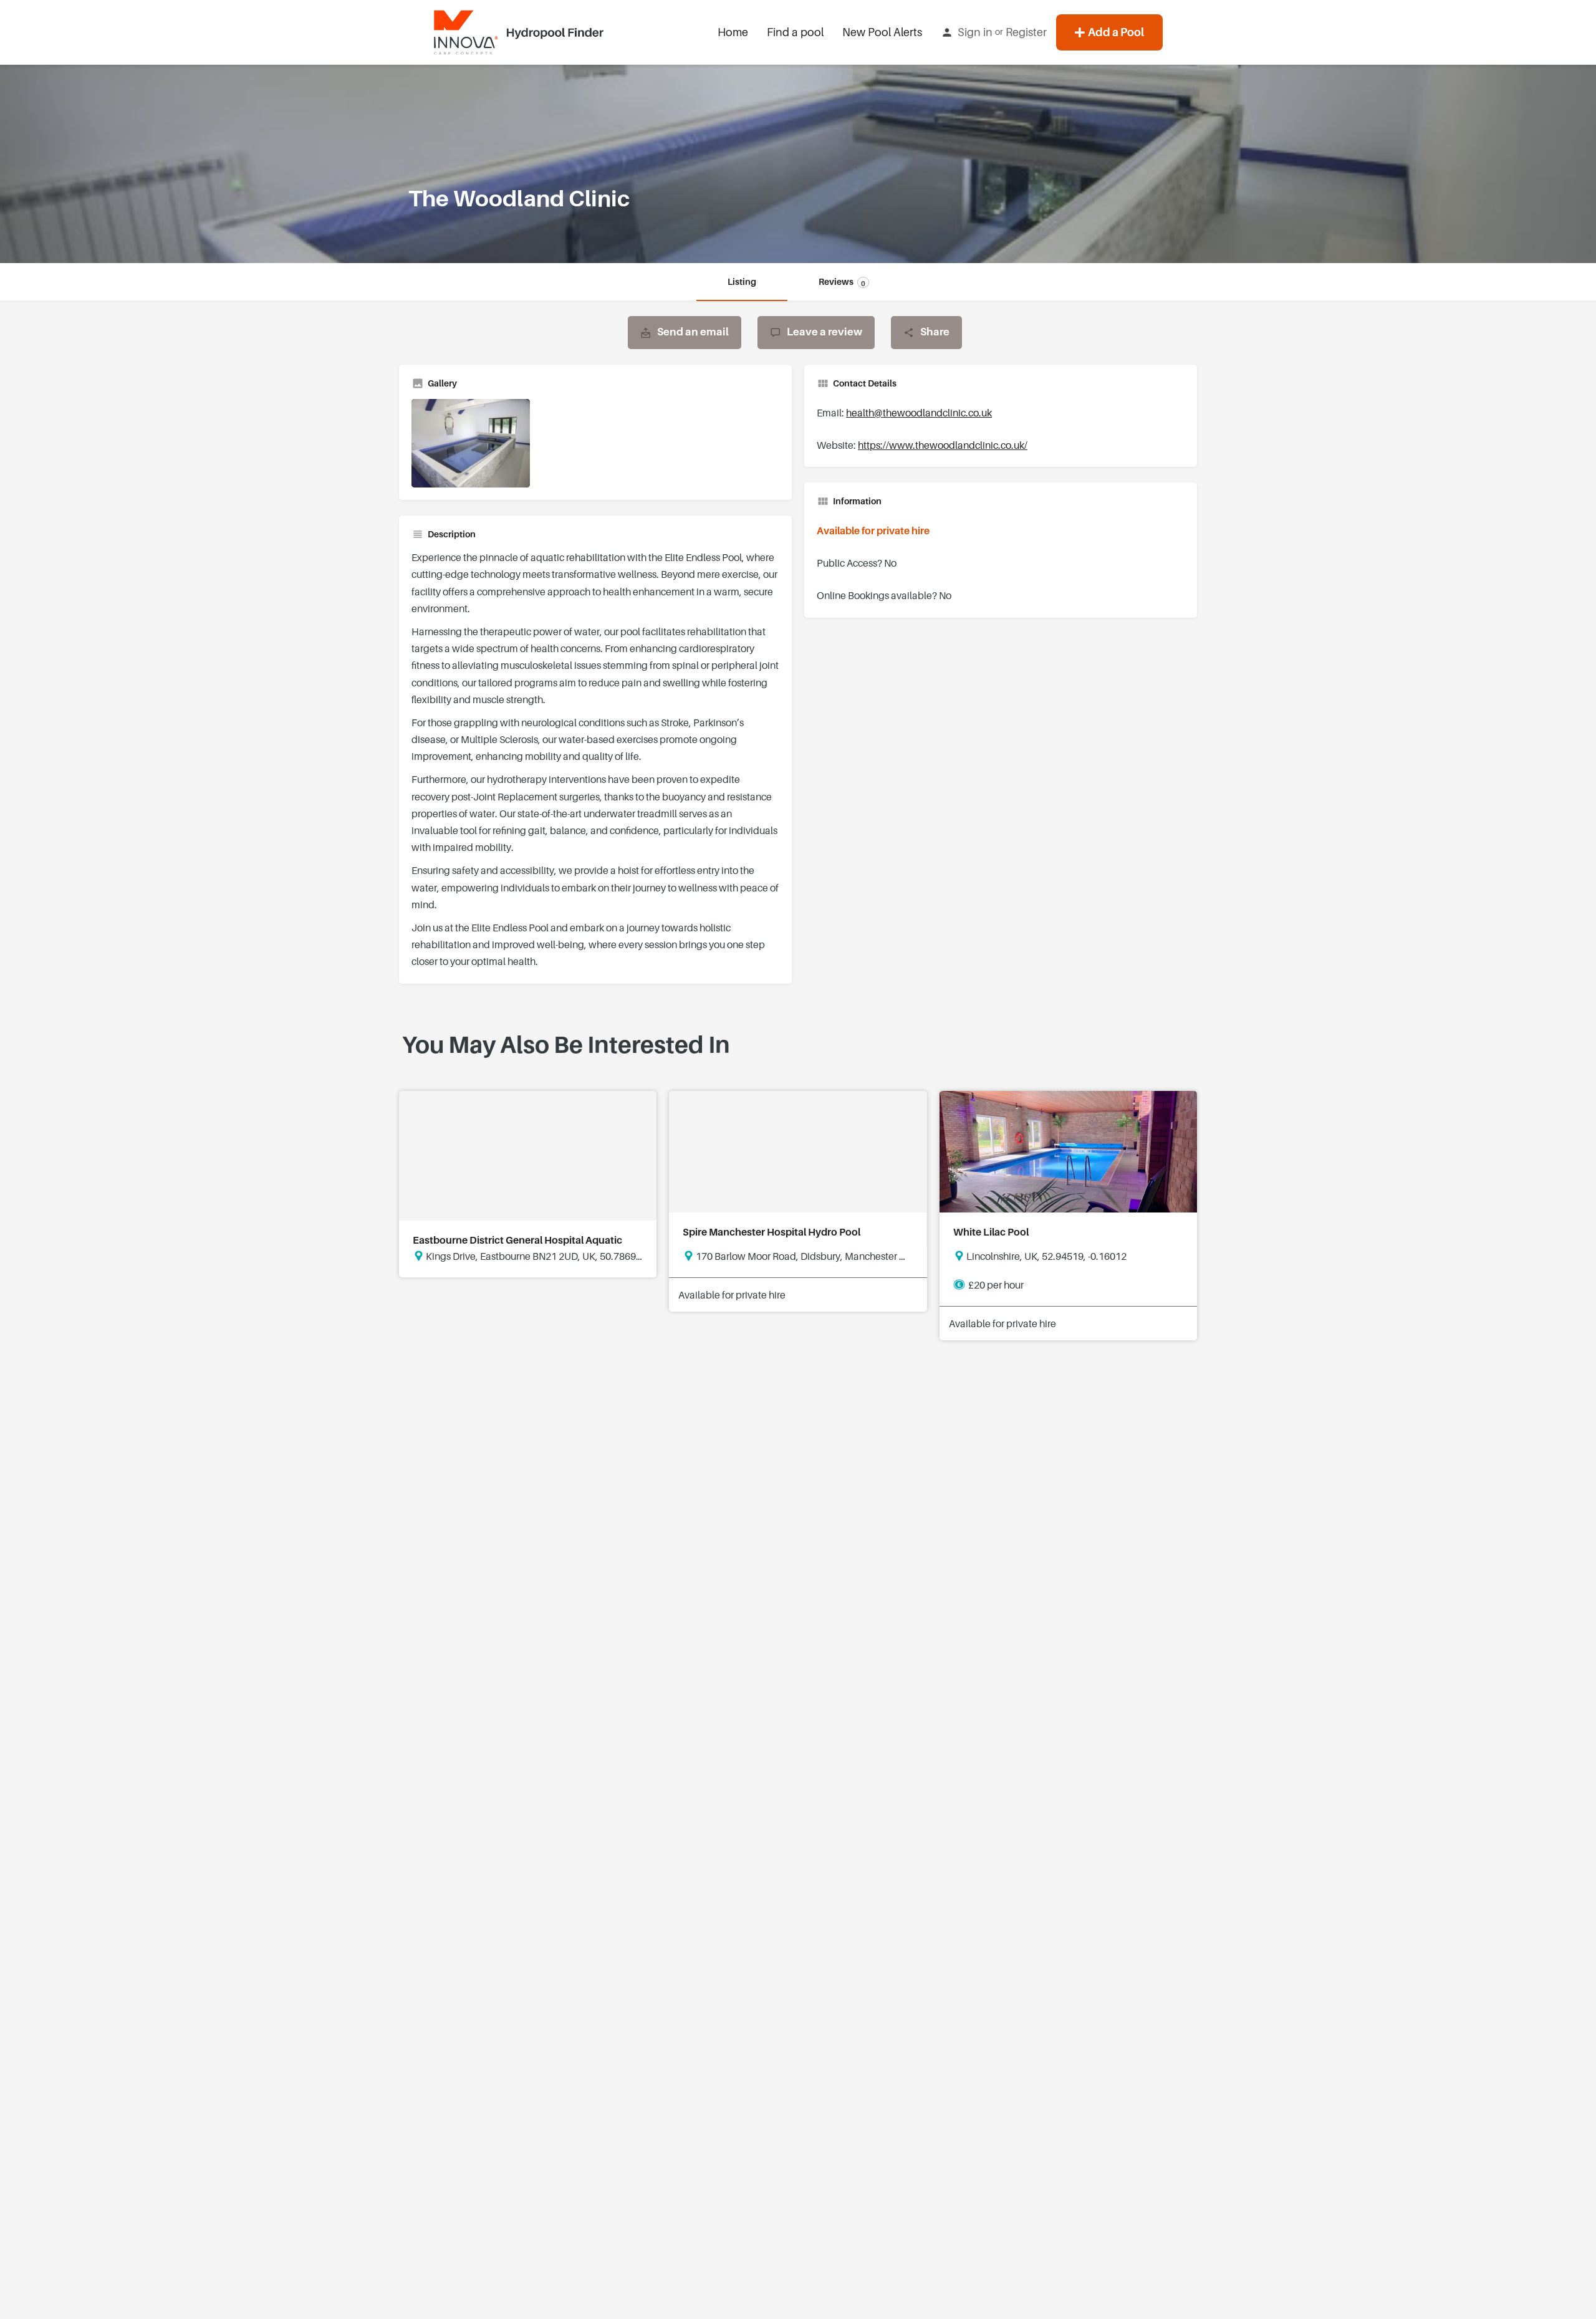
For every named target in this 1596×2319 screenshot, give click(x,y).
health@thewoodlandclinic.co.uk (919, 413)
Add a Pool (1116, 32)
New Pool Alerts (882, 32)
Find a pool (795, 32)
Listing (742, 282)
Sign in (975, 32)
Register (1026, 32)
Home (733, 32)
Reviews (842, 282)
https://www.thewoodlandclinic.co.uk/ (943, 446)
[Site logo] (521, 32)
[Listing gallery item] (471, 444)
